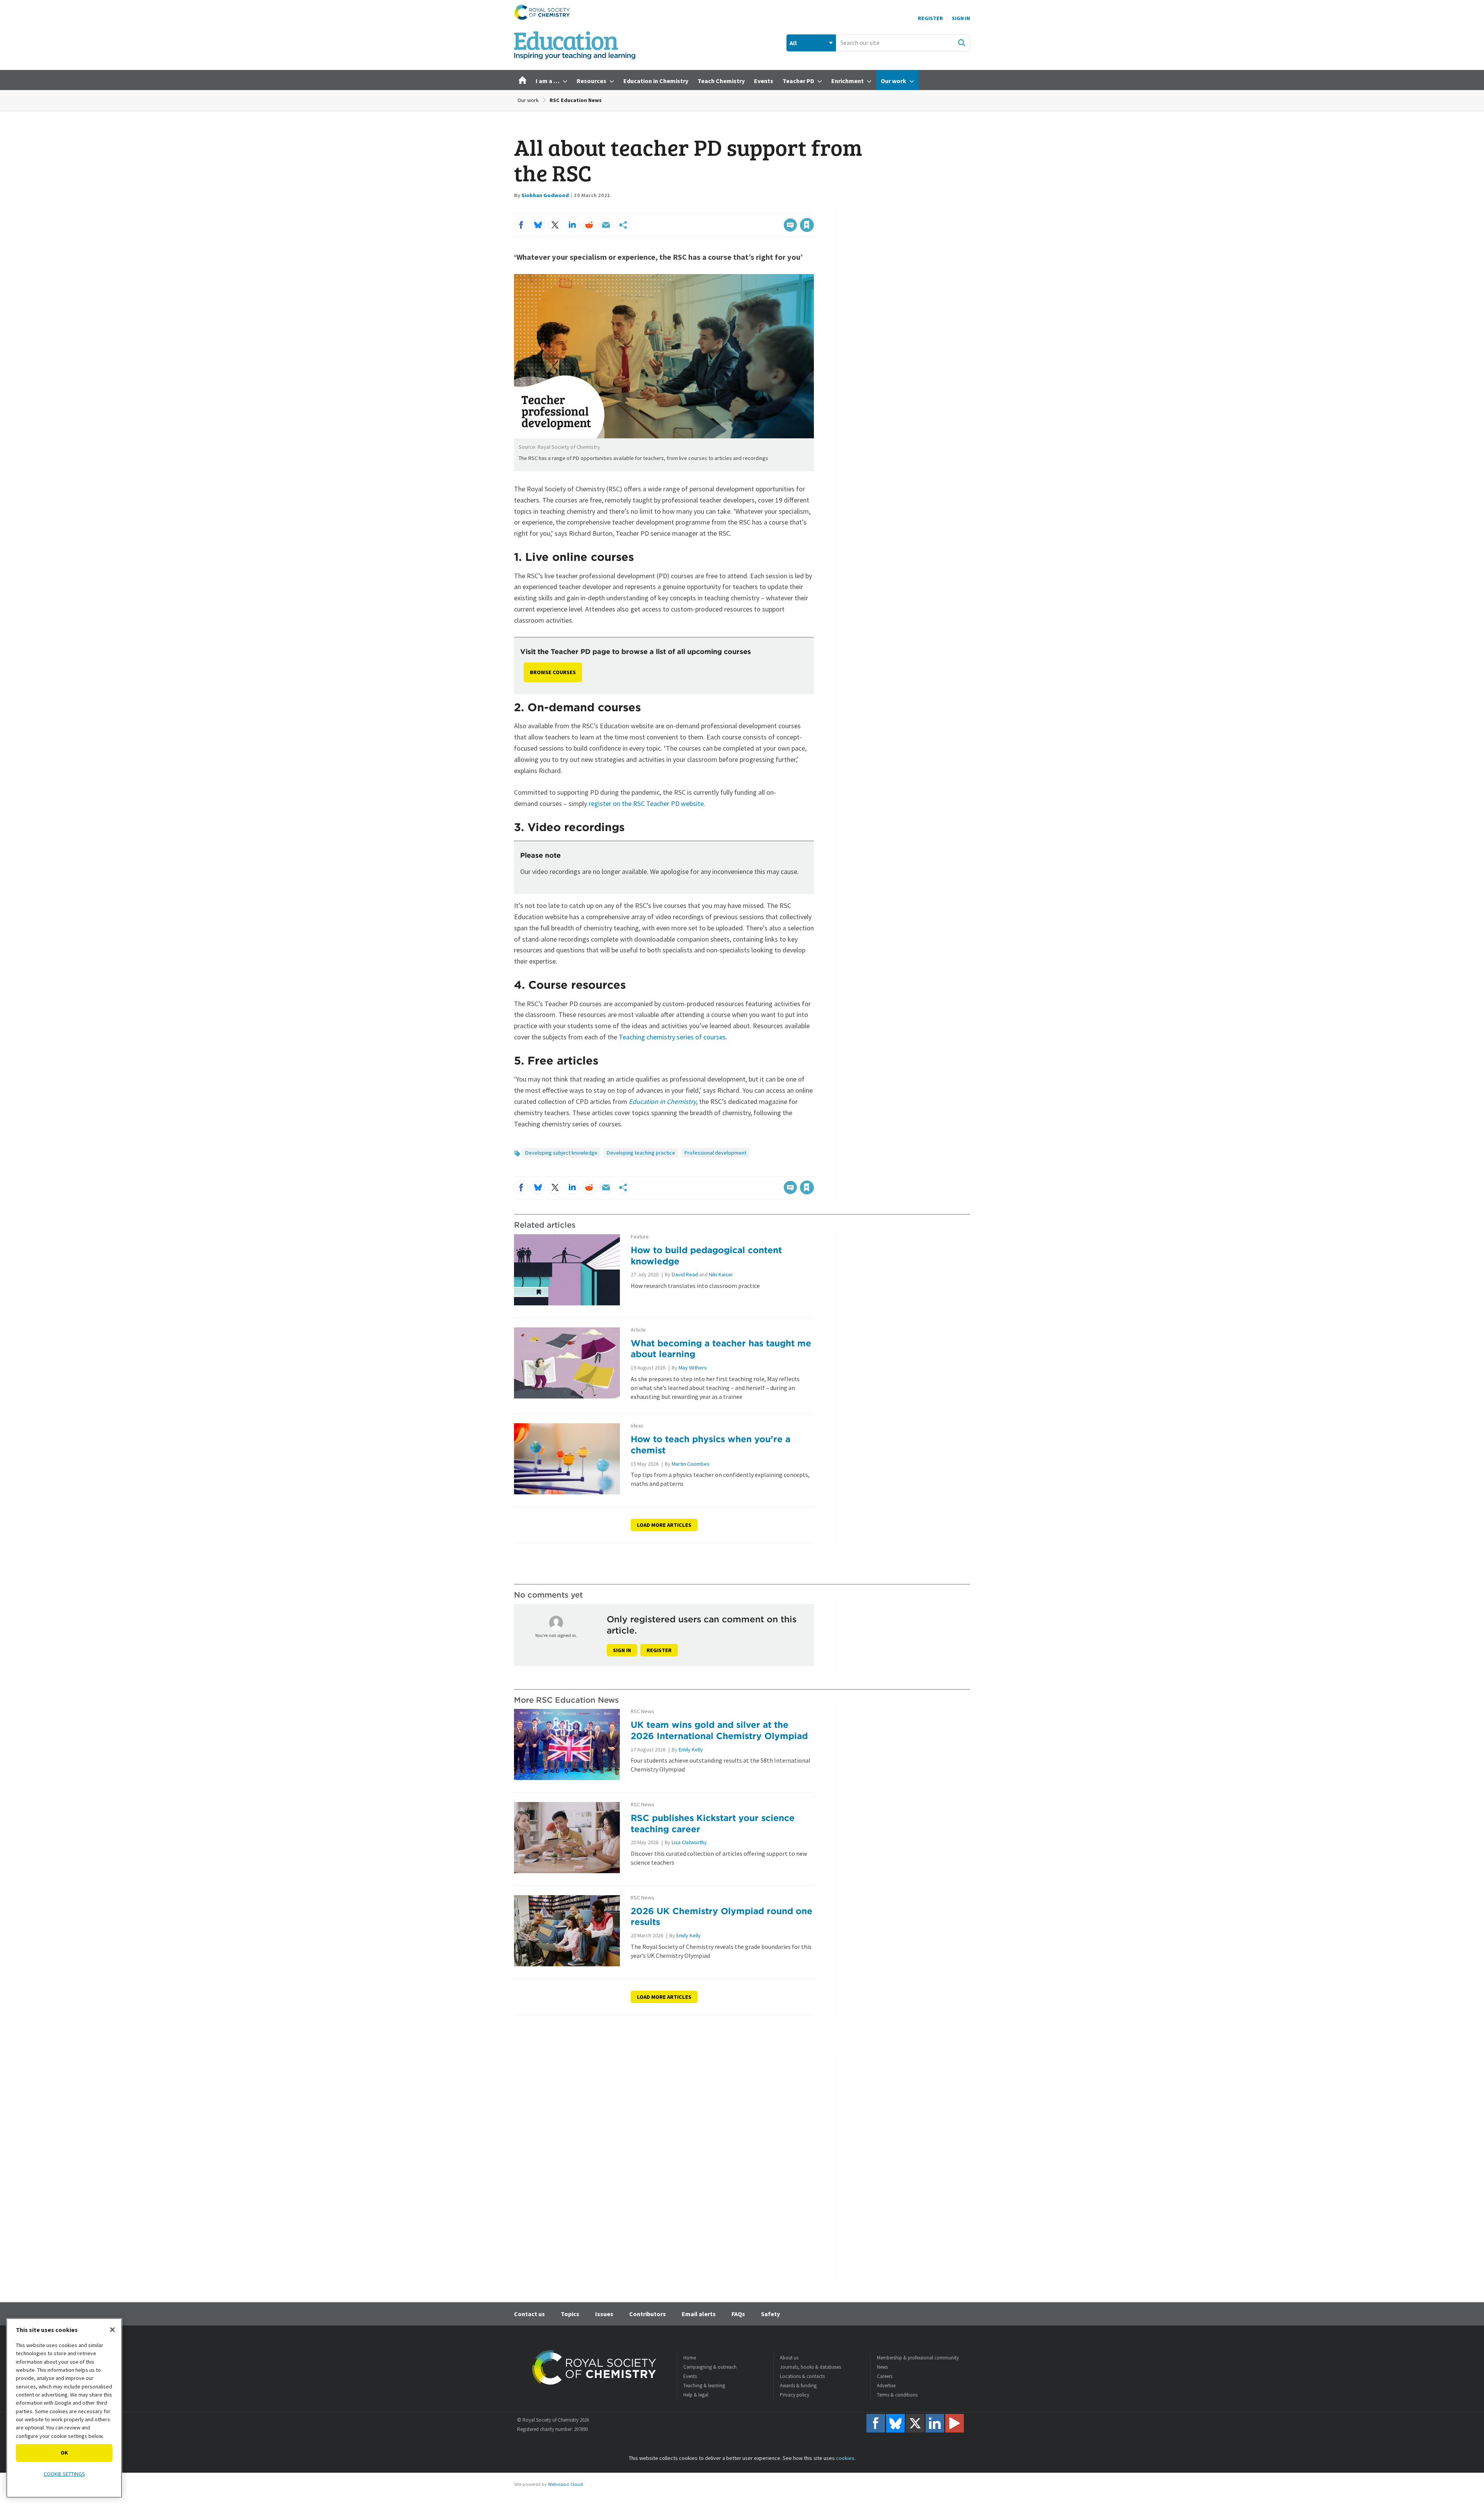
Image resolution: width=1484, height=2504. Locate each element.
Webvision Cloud (565, 2484)
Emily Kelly (691, 1749)
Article (638, 1330)
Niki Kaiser (721, 1274)
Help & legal (696, 2395)
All (793, 43)
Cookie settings (64, 2474)
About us (789, 2358)
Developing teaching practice (641, 1153)
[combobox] (903, 43)
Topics (570, 2314)
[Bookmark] (807, 225)
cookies (845, 2458)
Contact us (529, 2314)
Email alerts (699, 2314)
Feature (640, 1237)
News (882, 2367)
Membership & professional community (918, 2358)
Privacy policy (795, 2395)
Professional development (715, 1153)
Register (930, 18)
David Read (685, 1274)
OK (64, 2453)
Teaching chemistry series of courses (672, 1037)
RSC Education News (576, 100)
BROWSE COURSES (553, 672)
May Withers (693, 1368)
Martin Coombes (691, 1464)
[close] (813, 209)
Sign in (622, 1650)
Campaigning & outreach (710, 2367)
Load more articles (664, 1525)
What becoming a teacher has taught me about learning (721, 1349)
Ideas (637, 1426)
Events (690, 2376)
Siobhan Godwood (545, 195)
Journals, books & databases (810, 2367)
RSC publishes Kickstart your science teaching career (713, 1823)
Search (962, 43)
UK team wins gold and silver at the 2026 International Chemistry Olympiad (719, 1730)
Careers (885, 2376)
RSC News (642, 1711)
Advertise (886, 2386)
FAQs (738, 2314)
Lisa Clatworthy (689, 1842)
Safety (770, 2314)
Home (690, 2358)
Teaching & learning (704, 2386)
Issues (604, 2314)
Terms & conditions (897, 2395)
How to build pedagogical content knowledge (706, 1255)
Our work (528, 100)
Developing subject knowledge (561, 1153)
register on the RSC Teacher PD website (646, 803)
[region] (64, 2408)
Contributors (648, 2314)
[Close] (112, 2330)
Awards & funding (798, 2386)
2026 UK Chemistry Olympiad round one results (722, 1916)
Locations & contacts (802, 2376)
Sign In (961, 18)
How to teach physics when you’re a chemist (711, 1444)
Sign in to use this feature (777, 209)
